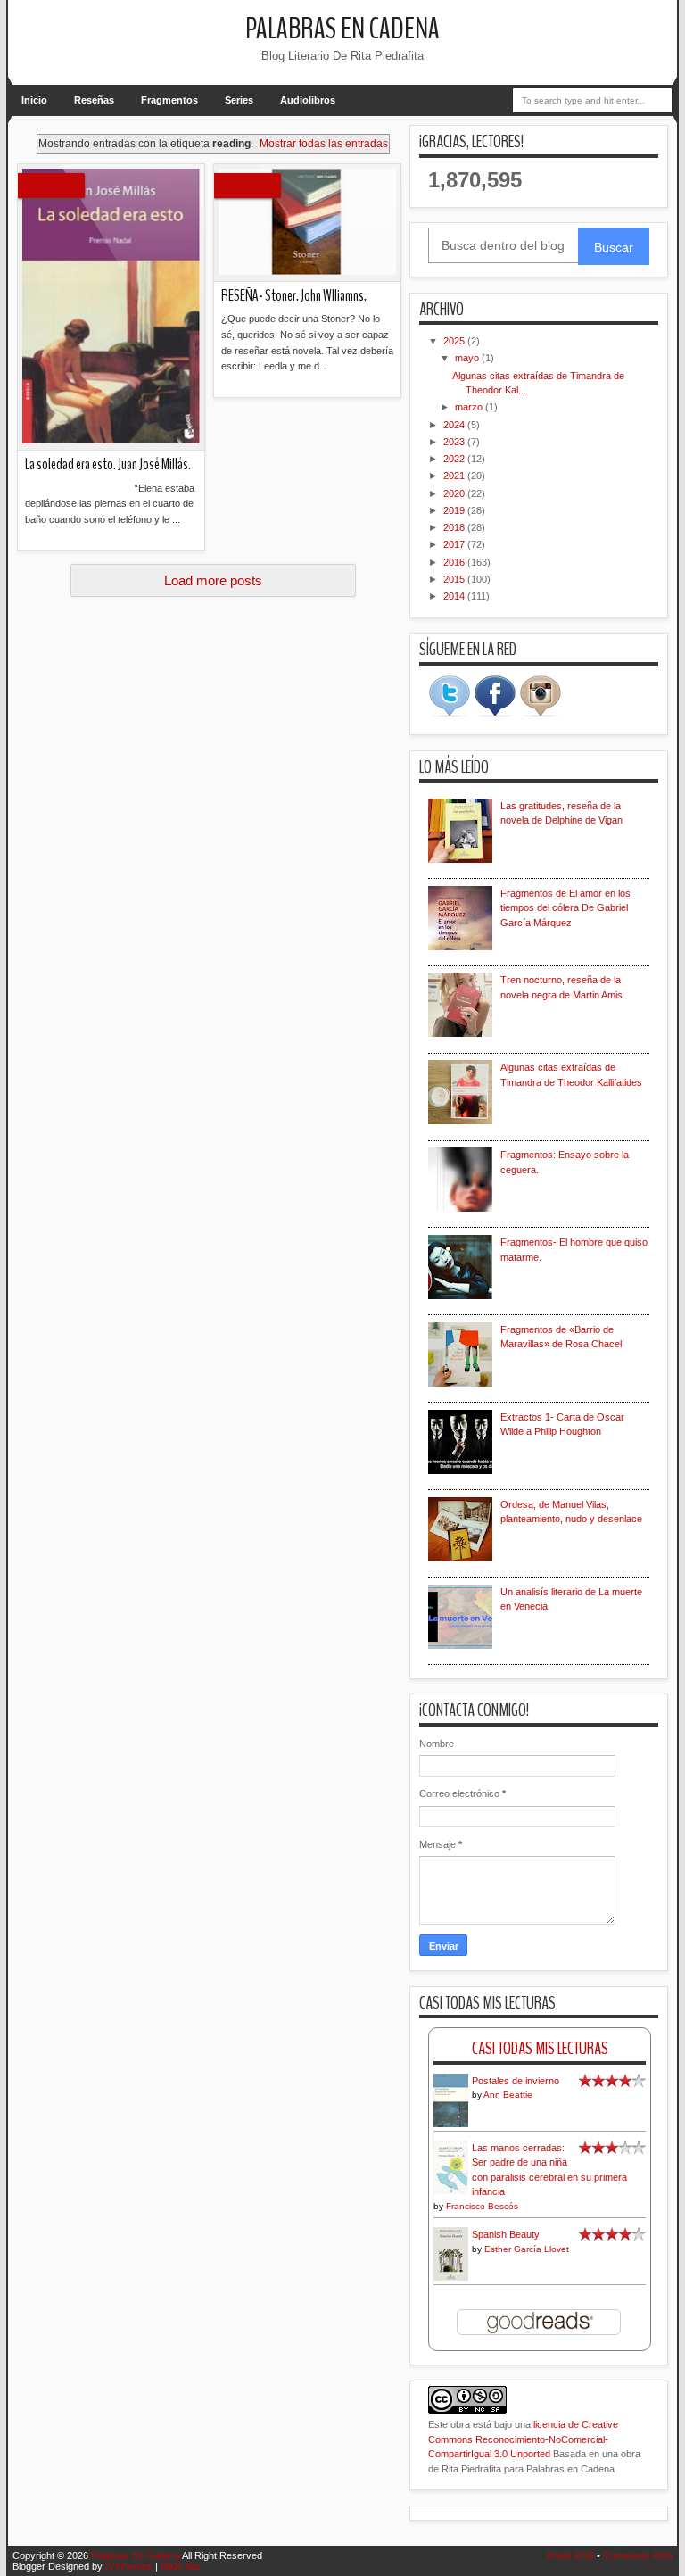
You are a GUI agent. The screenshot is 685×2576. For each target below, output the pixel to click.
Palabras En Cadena (342, 29)
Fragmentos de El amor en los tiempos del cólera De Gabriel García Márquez (565, 908)
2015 (455, 579)
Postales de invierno (516, 2081)
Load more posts (213, 580)
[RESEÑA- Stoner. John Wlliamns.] (307, 223)
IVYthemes (129, 2566)
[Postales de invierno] (451, 2125)
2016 (455, 562)
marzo (470, 407)
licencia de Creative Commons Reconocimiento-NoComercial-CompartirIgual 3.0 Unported (523, 2439)
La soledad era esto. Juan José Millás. (108, 464)
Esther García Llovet (527, 2249)
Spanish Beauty (506, 2234)
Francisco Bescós (482, 2206)
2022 (455, 459)
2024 (455, 425)
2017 (455, 544)
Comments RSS (638, 2555)
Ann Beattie (508, 2095)
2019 (455, 510)
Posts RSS (570, 2555)
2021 (455, 476)
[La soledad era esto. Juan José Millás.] (111, 307)
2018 (455, 527)
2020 (455, 493)
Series (239, 100)
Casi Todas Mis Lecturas (540, 2048)
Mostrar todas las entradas (324, 144)
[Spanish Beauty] (451, 2278)
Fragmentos (169, 100)
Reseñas (94, 100)
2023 (455, 442)
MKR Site (181, 2566)
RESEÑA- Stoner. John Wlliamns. (294, 296)
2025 (455, 341)
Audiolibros (308, 100)
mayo (468, 358)
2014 (455, 596)
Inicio (34, 100)
